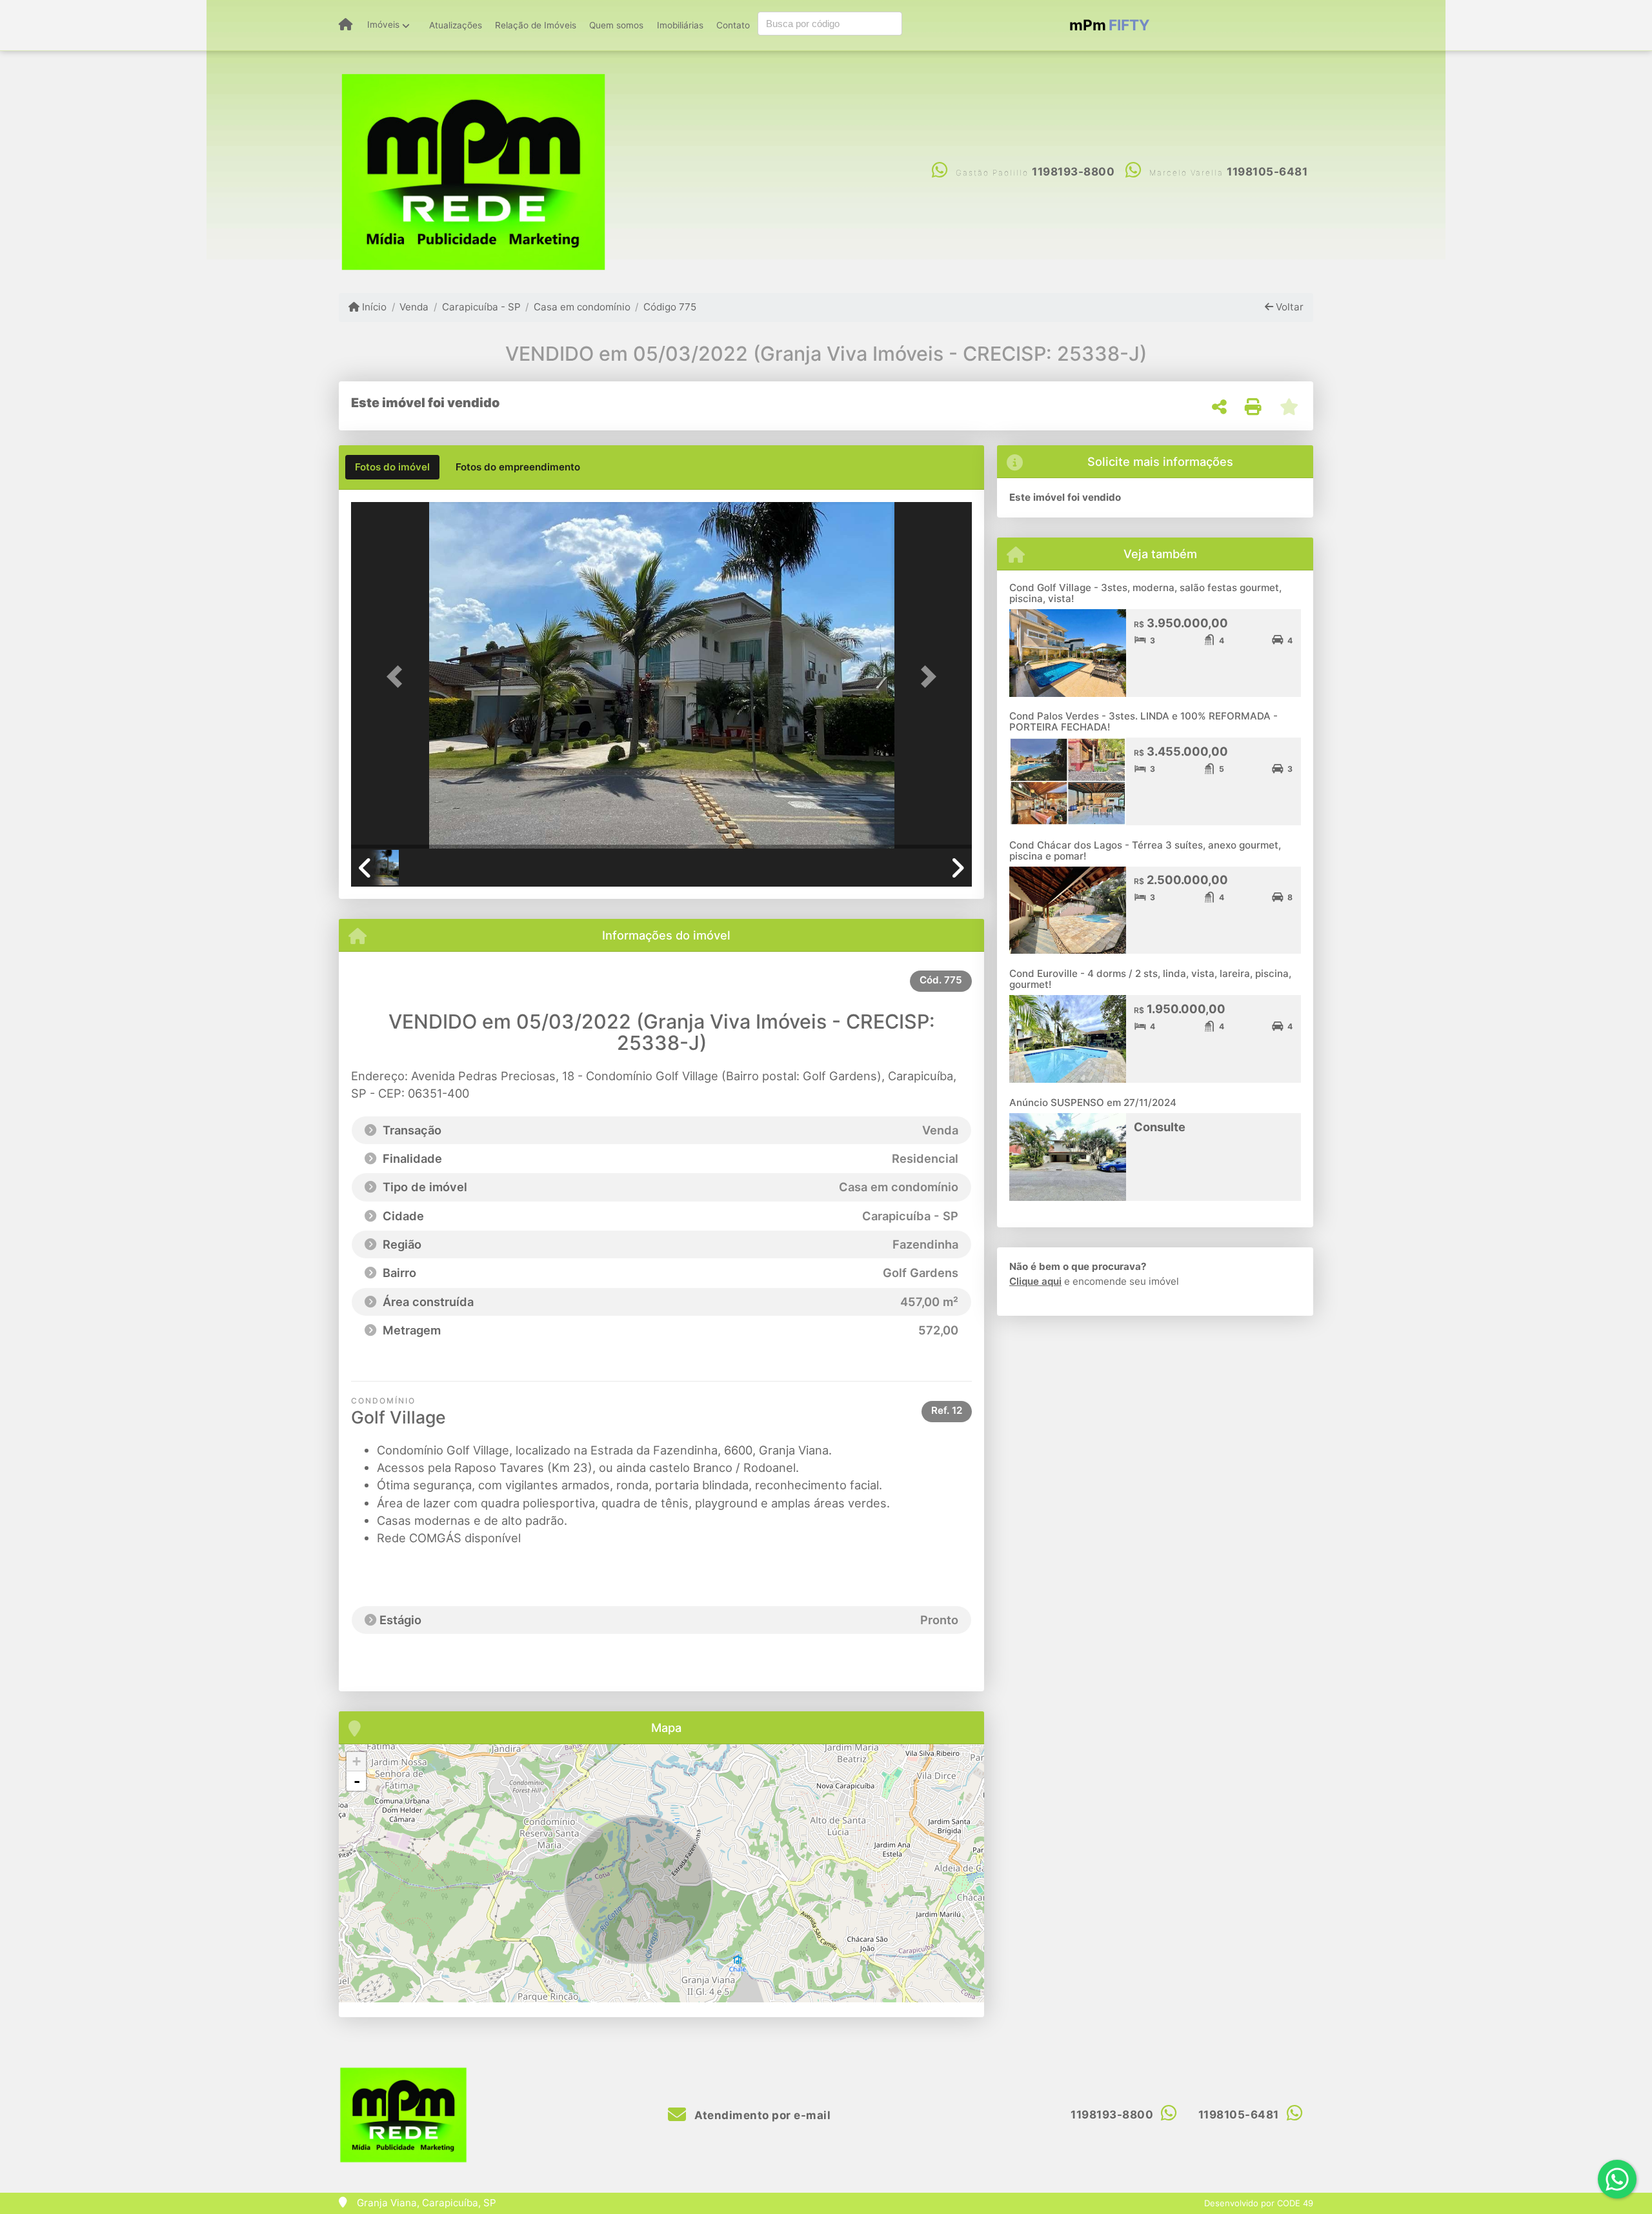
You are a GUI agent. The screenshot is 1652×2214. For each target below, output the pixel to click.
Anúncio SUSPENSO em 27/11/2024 (1093, 1102)
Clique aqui (1035, 1281)
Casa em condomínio (582, 307)
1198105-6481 (1267, 172)
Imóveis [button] (383, 25)
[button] (398, 677)
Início (373, 307)
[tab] (392, 467)
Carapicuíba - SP (481, 307)
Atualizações (456, 25)
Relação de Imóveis (536, 25)
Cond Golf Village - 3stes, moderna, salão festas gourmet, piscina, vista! (1145, 593)
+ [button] (357, 1761)
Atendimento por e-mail (761, 2115)
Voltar (1288, 307)
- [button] (357, 1781)
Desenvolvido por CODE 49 (1259, 2203)
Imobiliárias (680, 25)
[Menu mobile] (346, 25)
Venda (414, 307)
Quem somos (616, 25)
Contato (733, 25)
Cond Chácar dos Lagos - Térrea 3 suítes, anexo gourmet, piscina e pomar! (1145, 850)
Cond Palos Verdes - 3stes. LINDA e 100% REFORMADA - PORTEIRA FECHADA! (1143, 721)
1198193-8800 (1073, 172)
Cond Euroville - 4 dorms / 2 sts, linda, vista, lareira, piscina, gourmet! (1150, 979)
